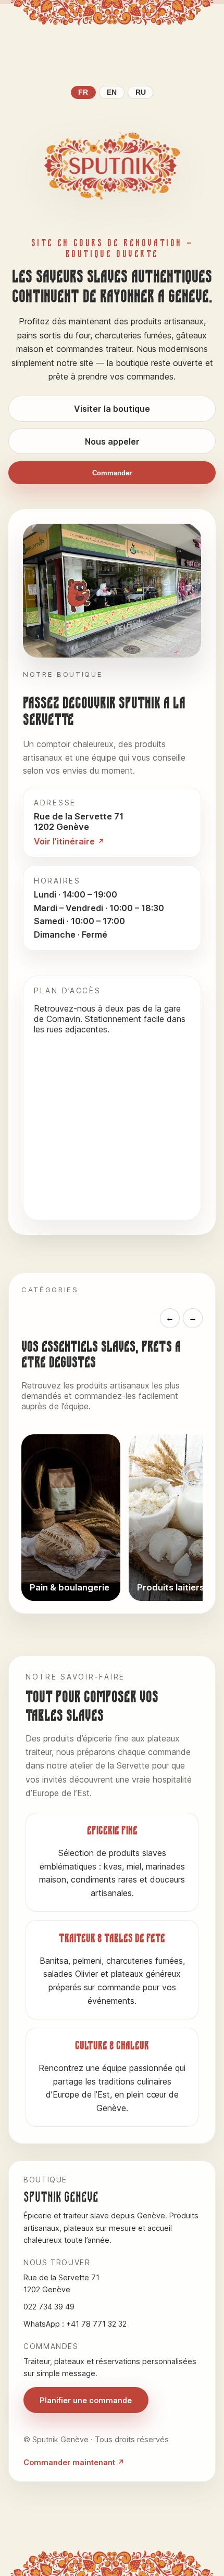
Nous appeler (112, 441)
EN (112, 92)
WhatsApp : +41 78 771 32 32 (75, 2324)
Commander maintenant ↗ (74, 2462)
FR (83, 92)
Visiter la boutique (112, 409)
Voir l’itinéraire (64, 841)
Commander (112, 473)
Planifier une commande (86, 2400)
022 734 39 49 (49, 2307)
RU (141, 92)
